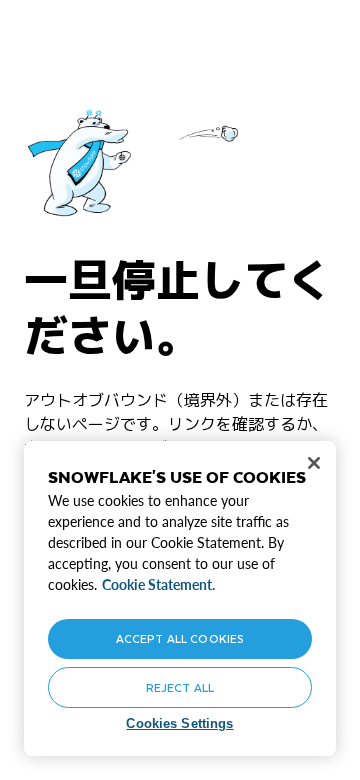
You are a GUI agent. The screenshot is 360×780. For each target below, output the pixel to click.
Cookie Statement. (158, 584)
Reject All (180, 687)
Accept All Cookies (180, 638)
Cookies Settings (179, 723)
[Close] (314, 463)
